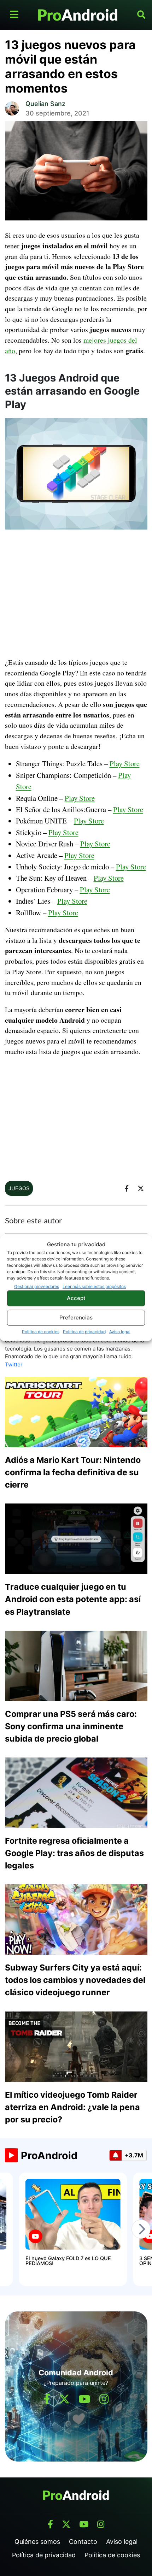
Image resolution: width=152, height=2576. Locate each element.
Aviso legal (120, 1331)
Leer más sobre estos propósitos (94, 1286)
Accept (76, 1298)
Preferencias (76, 1317)
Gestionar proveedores (37, 1286)
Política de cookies (41, 1331)
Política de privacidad (84, 1331)
